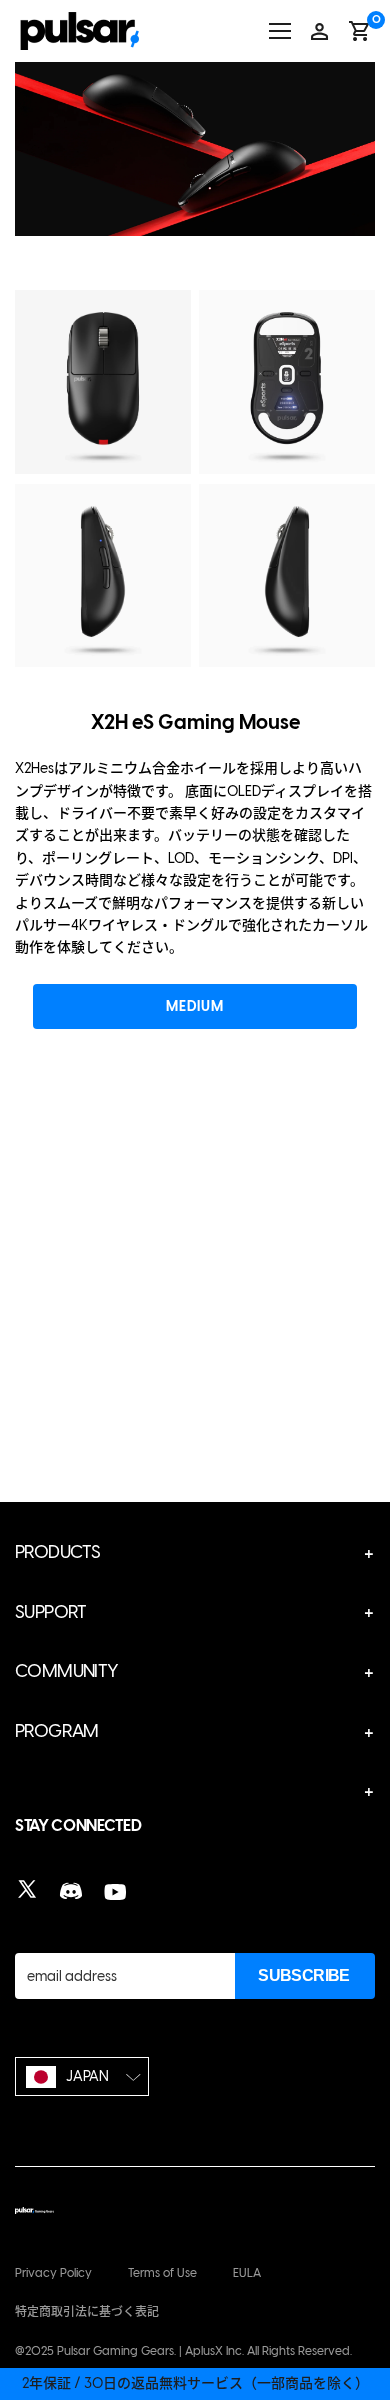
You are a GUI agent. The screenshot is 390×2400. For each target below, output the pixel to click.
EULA (247, 2273)
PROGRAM (57, 1731)
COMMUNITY (67, 1671)
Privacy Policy (53, 2273)
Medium (194, 1006)
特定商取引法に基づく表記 (87, 2312)
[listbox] (82, 2076)
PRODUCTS (57, 1552)
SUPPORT (51, 1612)
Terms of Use (162, 2273)
